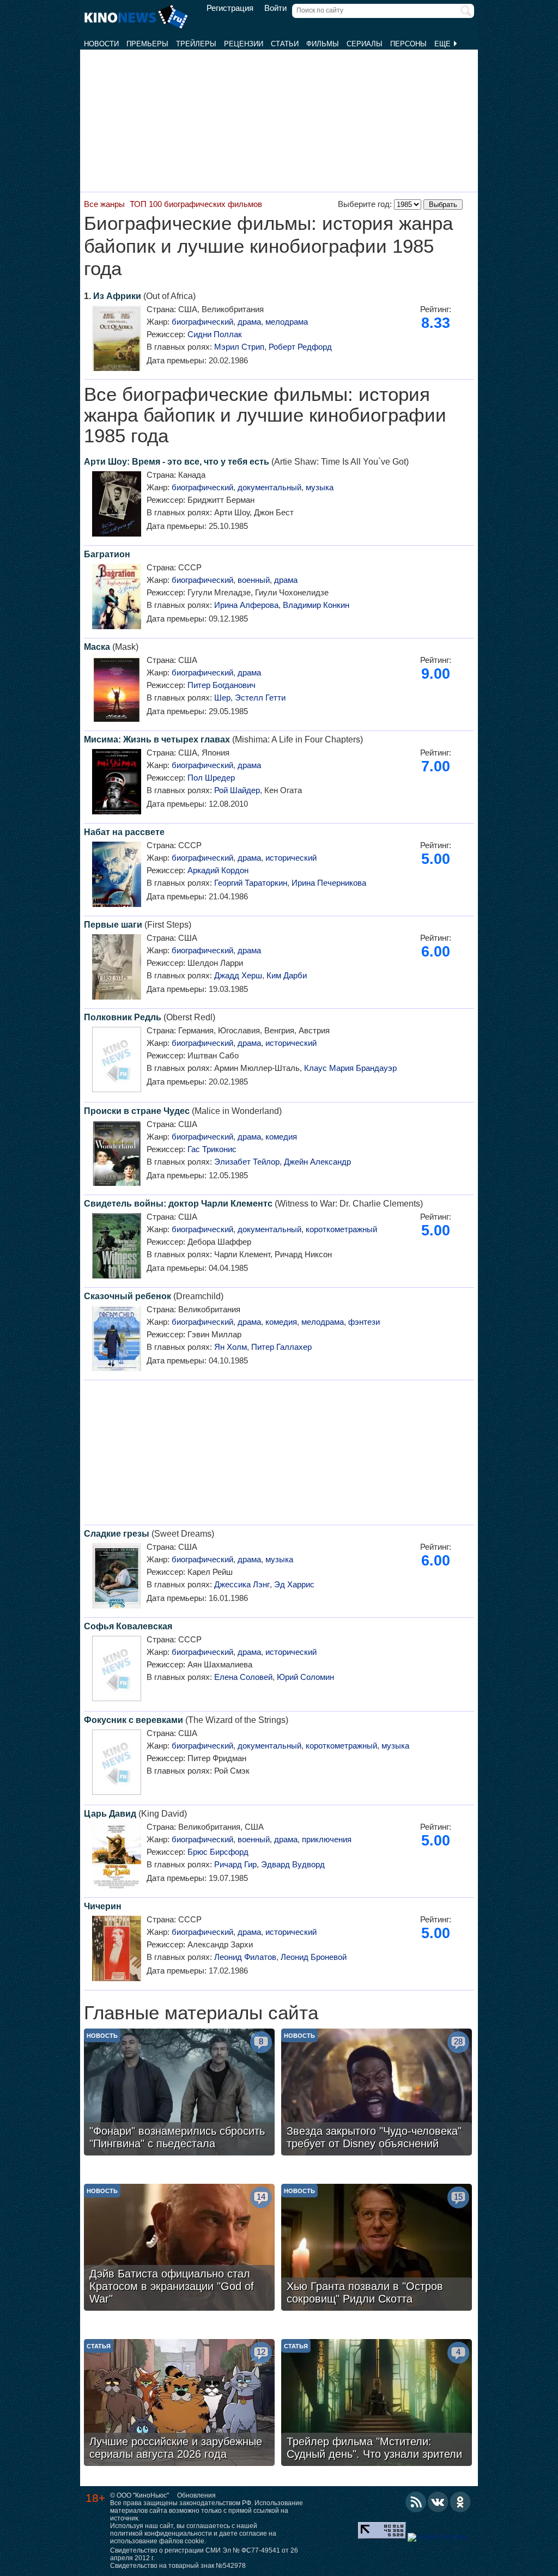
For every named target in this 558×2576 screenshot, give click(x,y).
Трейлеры (196, 44)
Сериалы (365, 44)
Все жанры (104, 204)
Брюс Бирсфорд (218, 1852)
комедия (281, 1137)
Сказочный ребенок (128, 1296)
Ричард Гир (235, 1864)
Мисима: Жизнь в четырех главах (157, 739)
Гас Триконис (212, 1149)
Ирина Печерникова (329, 883)
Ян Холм (231, 1347)
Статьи (285, 44)
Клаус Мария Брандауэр (350, 1068)
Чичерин (103, 1906)
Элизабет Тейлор (247, 1162)
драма (249, 322)
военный (254, 580)
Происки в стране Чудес (137, 1111)
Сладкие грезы (117, 1534)
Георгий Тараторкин (251, 883)
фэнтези (364, 1322)
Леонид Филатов (245, 1957)
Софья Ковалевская (128, 1626)
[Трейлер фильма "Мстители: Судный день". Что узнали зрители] (377, 2404)
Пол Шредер (211, 778)
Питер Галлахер (281, 1347)
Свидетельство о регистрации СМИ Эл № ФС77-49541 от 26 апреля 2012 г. (204, 2554)
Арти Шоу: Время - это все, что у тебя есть (177, 462)
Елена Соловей (243, 1677)
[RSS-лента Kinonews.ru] (416, 2502)
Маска (97, 647)
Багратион (107, 554)
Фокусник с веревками (134, 1720)
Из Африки (117, 296)
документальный (269, 487)
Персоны (408, 44)
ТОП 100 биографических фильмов (196, 204)
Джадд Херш (238, 975)
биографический (202, 322)
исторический (291, 858)
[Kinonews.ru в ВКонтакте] (438, 2502)
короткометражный (341, 1229)
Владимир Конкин (316, 605)
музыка (320, 487)
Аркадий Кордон (218, 870)
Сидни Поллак (215, 334)
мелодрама (287, 322)
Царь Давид (110, 1814)
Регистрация (230, 8)
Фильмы (323, 44)
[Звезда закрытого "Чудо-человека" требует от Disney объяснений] (377, 2093)
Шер (222, 698)
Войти (275, 8)
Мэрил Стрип (239, 347)
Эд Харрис (294, 1584)
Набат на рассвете (124, 832)
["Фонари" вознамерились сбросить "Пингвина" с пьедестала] (179, 2093)
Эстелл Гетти (260, 698)
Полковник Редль (123, 1017)
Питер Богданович (222, 685)
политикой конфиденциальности (161, 2534)
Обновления (196, 2495)
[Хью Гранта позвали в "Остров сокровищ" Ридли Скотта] (377, 2249)
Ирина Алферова (246, 605)
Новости (101, 44)
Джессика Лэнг (242, 1584)
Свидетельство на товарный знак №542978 (178, 2566)
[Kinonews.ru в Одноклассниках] (460, 2502)
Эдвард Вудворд (293, 1864)
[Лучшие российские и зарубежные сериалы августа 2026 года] (179, 2404)
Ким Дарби (287, 975)
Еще (444, 44)
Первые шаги (113, 925)
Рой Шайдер (237, 790)
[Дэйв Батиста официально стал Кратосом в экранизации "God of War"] (179, 2249)
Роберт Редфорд (300, 347)
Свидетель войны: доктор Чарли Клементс (178, 1204)
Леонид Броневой (314, 1957)
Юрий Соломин (305, 1677)
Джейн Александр (317, 1162)
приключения (327, 1839)
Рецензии (244, 44)
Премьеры (147, 44)
